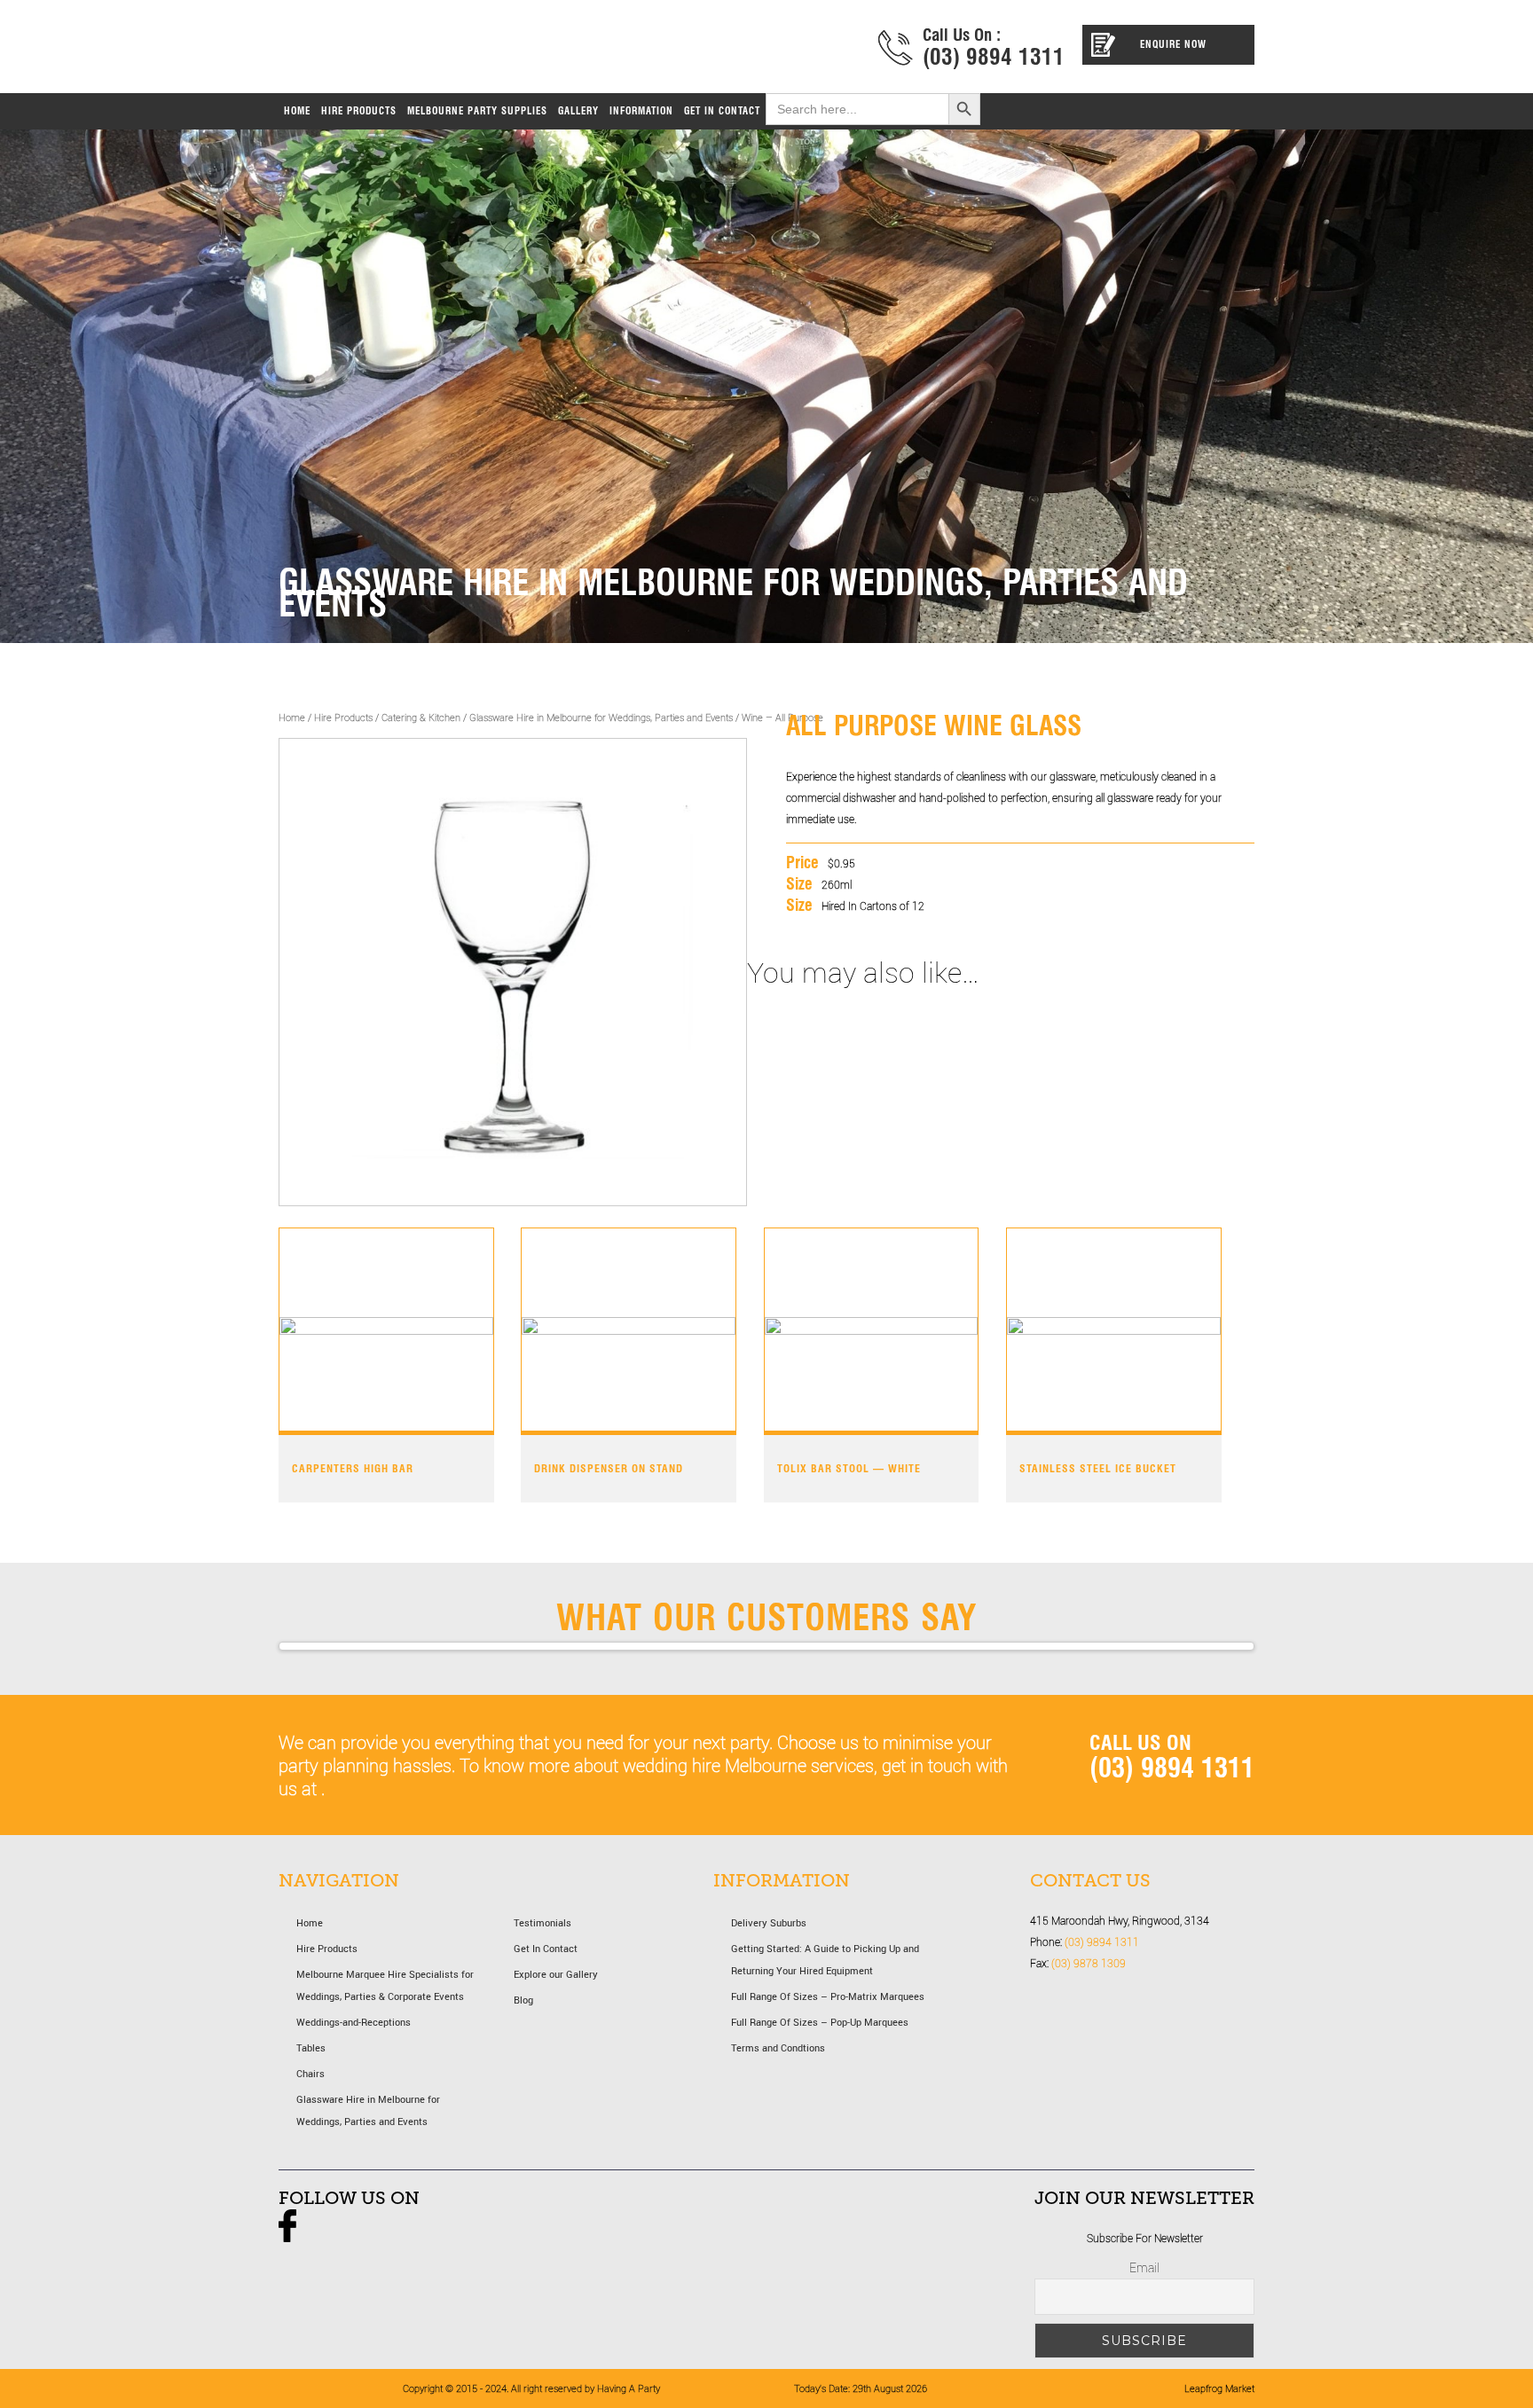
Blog (523, 2000)
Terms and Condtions (778, 2047)
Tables (311, 2047)
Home (292, 717)
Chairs (311, 2073)
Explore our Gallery (556, 1974)
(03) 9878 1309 (1089, 1963)
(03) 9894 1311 (994, 57)
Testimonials (542, 1922)
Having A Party (467, 51)
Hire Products (343, 717)
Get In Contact (546, 1948)
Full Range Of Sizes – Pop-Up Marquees (820, 2022)
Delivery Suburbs (769, 1922)
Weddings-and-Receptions (354, 2022)
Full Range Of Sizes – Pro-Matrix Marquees (828, 1996)
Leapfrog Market (1219, 2388)
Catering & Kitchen (421, 717)
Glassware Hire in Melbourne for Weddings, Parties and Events (601, 717)
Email (1144, 2267)
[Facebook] (287, 2238)
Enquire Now (1173, 44)
